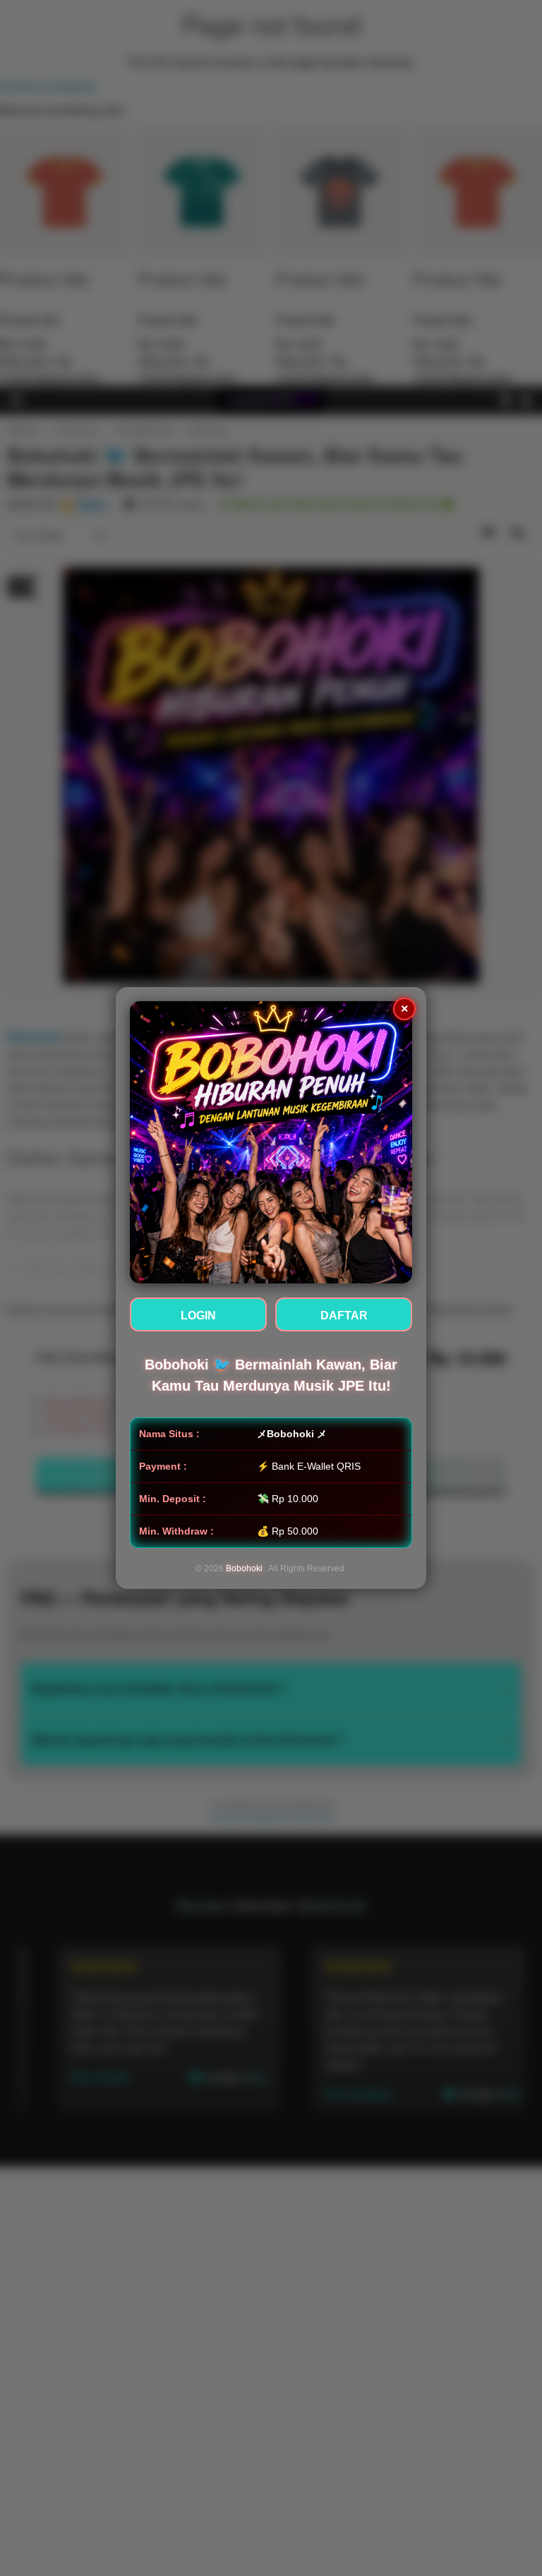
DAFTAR (344, 1316)
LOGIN (198, 1316)
